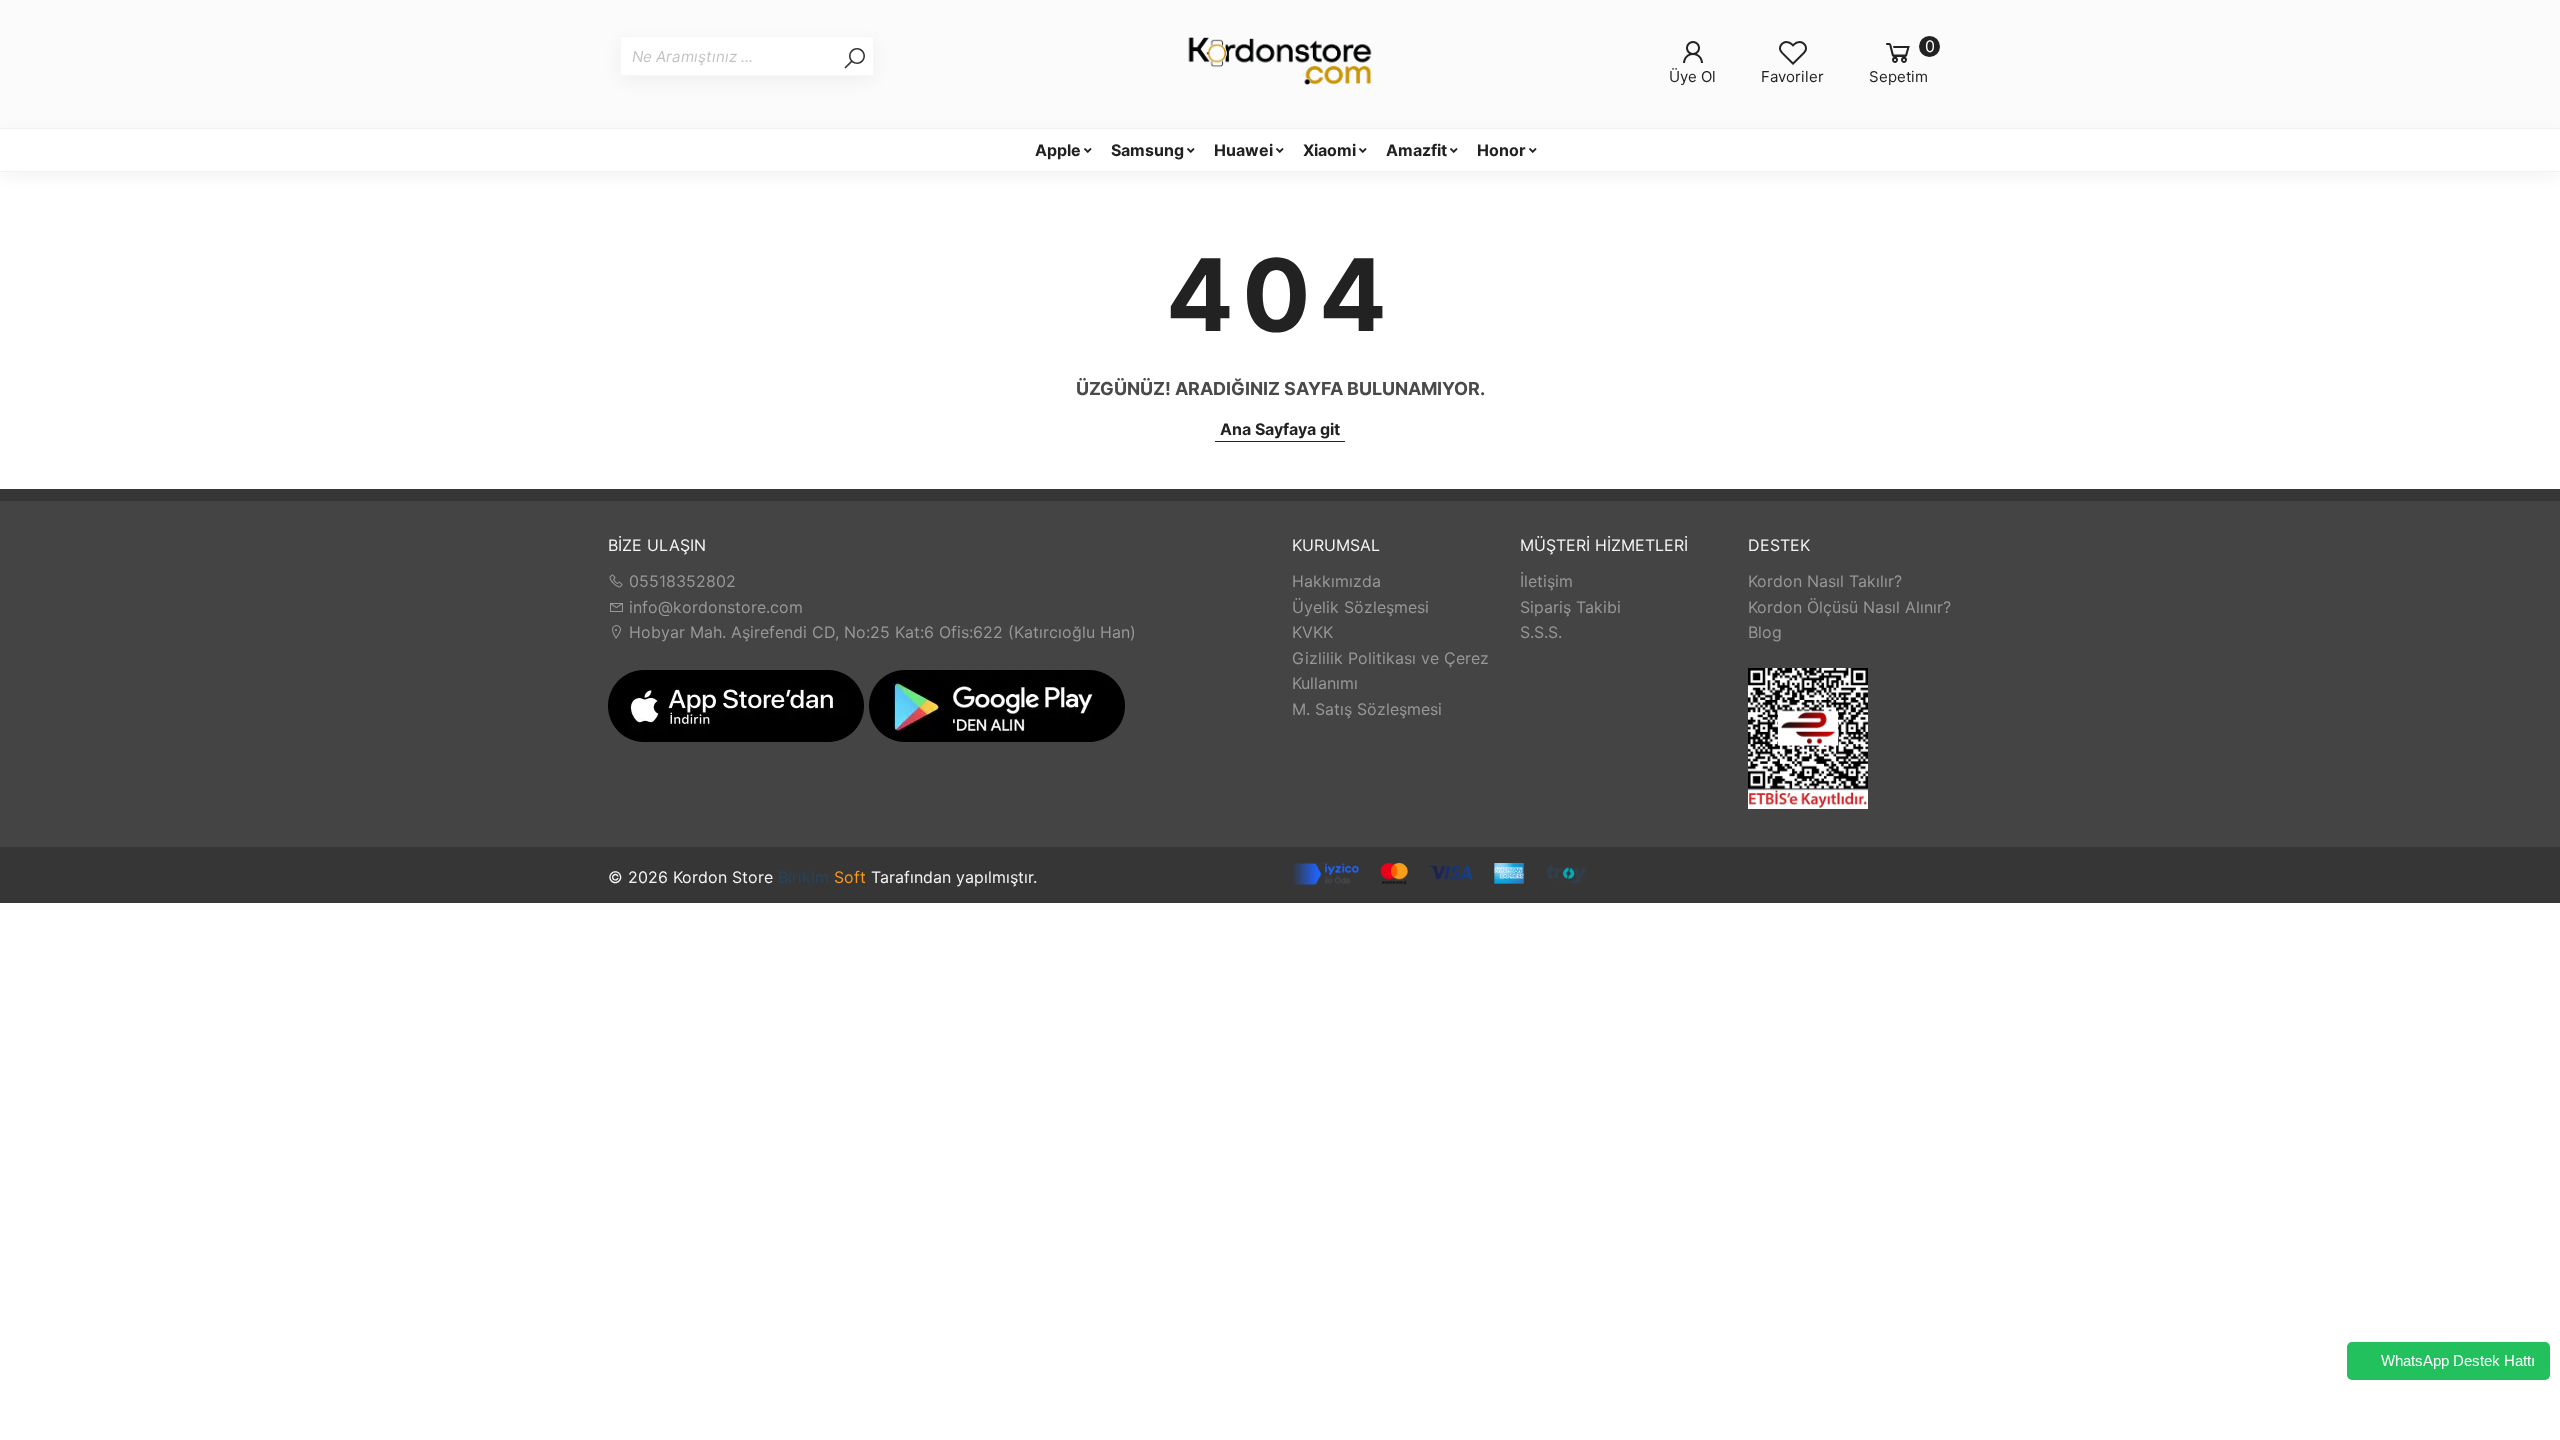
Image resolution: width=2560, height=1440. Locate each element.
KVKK (1312, 632)
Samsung (1147, 150)
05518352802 (680, 581)
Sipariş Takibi (1570, 607)
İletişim (1546, 581)
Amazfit (1416, 150)
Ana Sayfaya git (1280, 429)
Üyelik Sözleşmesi (1360, 607)
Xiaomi (1329, 150)
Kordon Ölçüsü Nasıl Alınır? (1849, 607)
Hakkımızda (1336, 581)
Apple (1058, 150)
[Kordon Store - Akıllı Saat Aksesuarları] (1280, 64)
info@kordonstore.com (713, 607)
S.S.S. (1541, 632)
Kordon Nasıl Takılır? (1825, 581)
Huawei (1243, 150)
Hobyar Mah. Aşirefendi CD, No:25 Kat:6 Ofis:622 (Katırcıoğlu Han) (880, 632)
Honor (1501, 150)
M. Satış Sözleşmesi (1367, 709)
